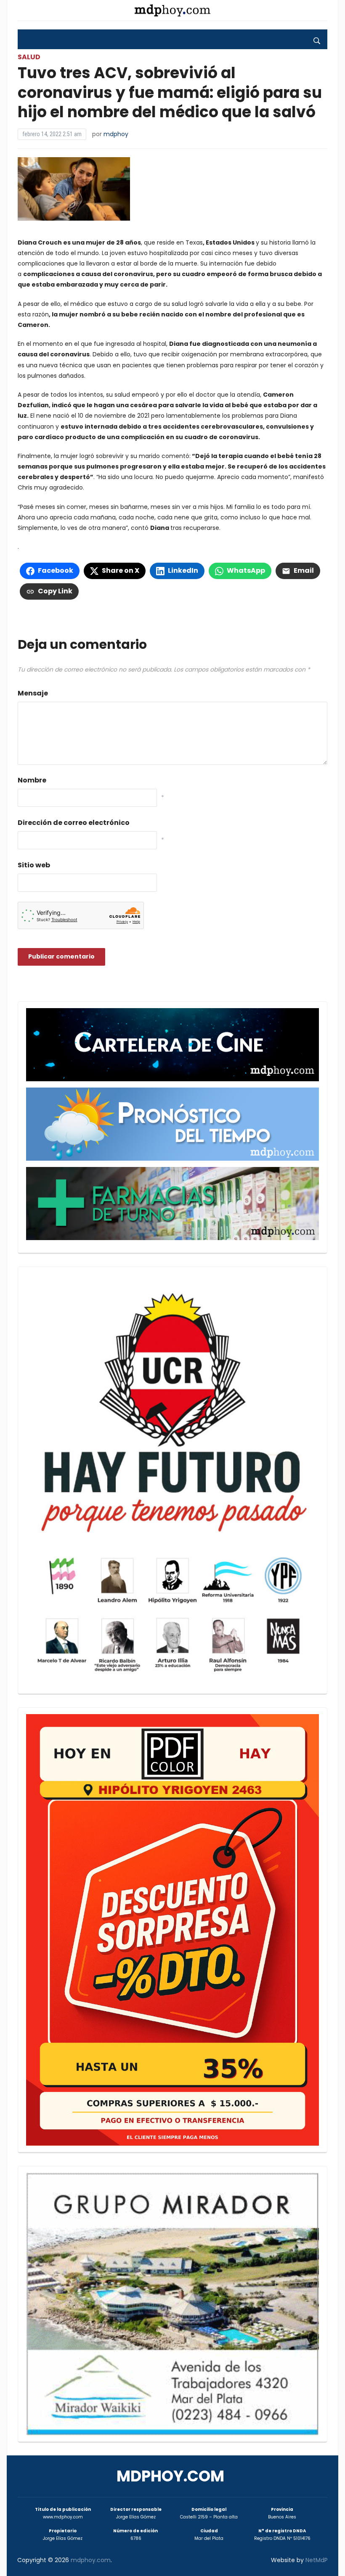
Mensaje (33, 693)
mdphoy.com (170, 2476)
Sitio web (34, 865)
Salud (29, 57)
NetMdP (317, 2560)
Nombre (32, 780)
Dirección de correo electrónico (74, 823)
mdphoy (116, 134)
